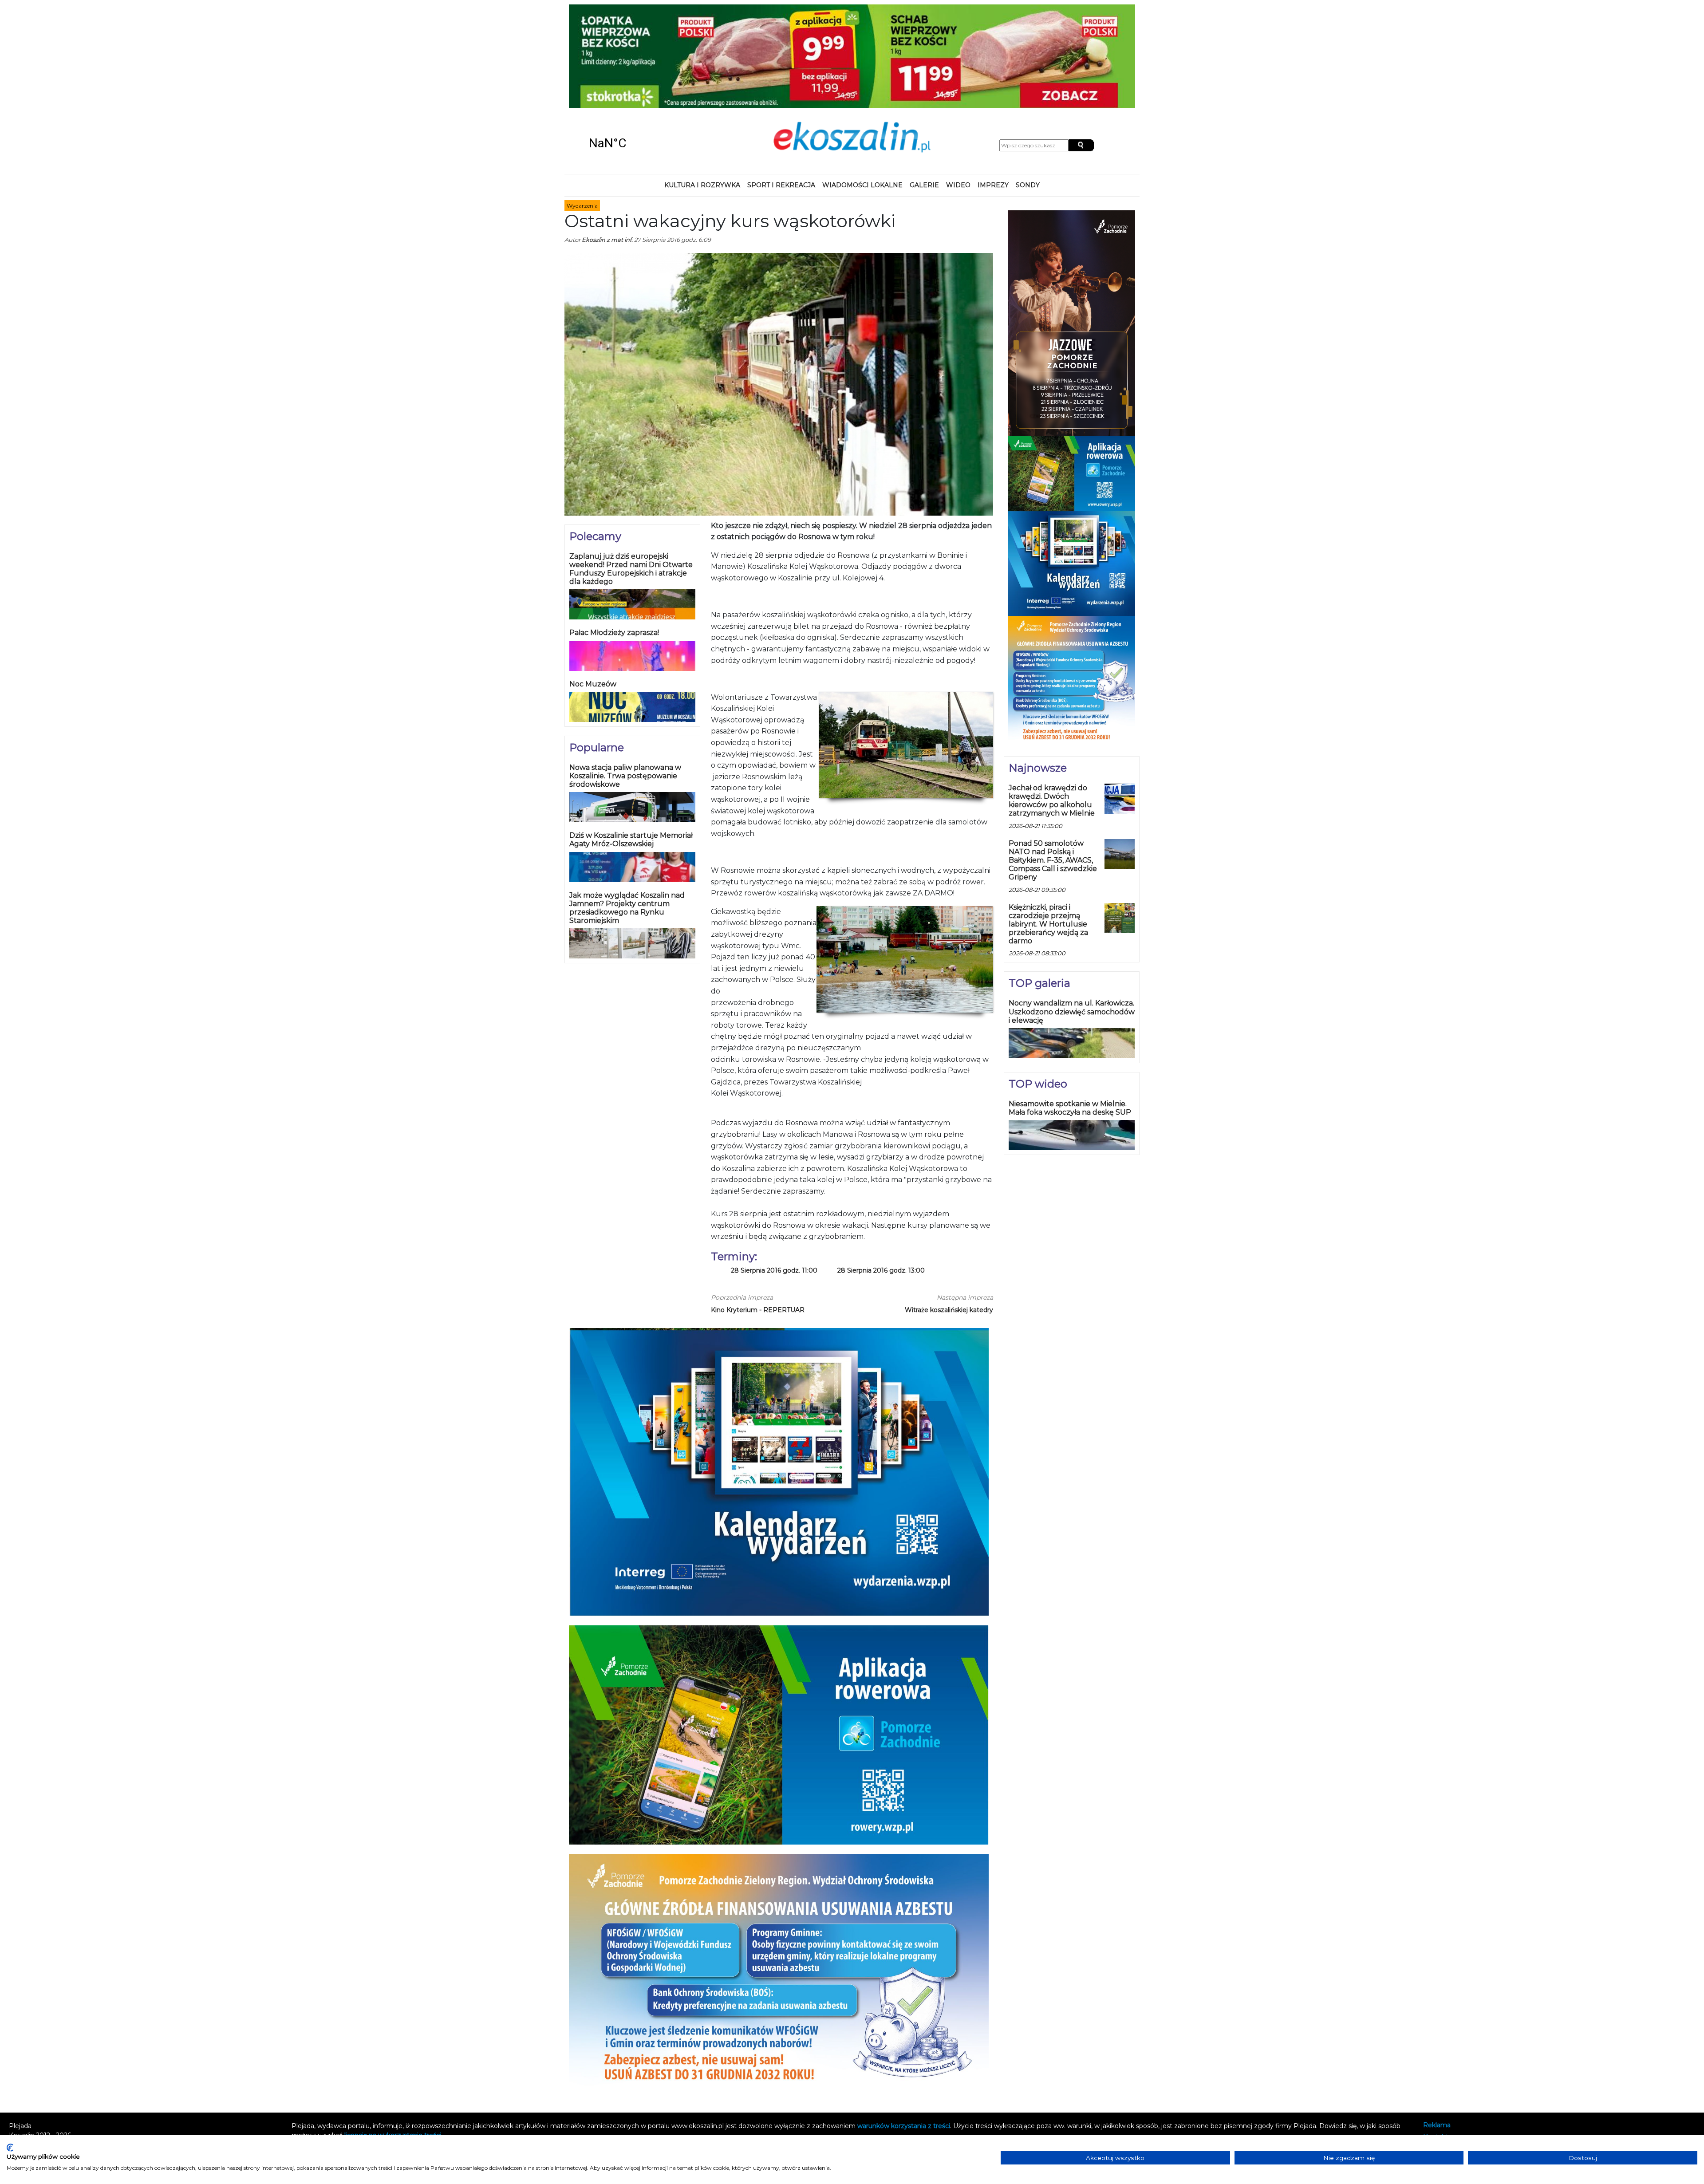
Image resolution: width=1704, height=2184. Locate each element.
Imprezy (993, 91)
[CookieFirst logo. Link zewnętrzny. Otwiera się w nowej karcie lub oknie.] (10, 2148)
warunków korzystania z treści (904, 2031)
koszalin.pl (1441, 2066)
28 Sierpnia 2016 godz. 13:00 (881, 1176)
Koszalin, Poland (639, 49)
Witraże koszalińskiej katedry (949, 1215)
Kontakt (1436, 2043)
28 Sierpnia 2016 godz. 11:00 (774, 1176)
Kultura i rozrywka (702, 91)
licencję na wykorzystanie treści (393, 2041)
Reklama (1437, 2031)
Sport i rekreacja (781, 91)
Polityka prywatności (1455, 2055)
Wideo (958, 91)
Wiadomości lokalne (862, 91)
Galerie (924, 91)
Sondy (1028, 91)
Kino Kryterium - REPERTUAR (758, 1215)
